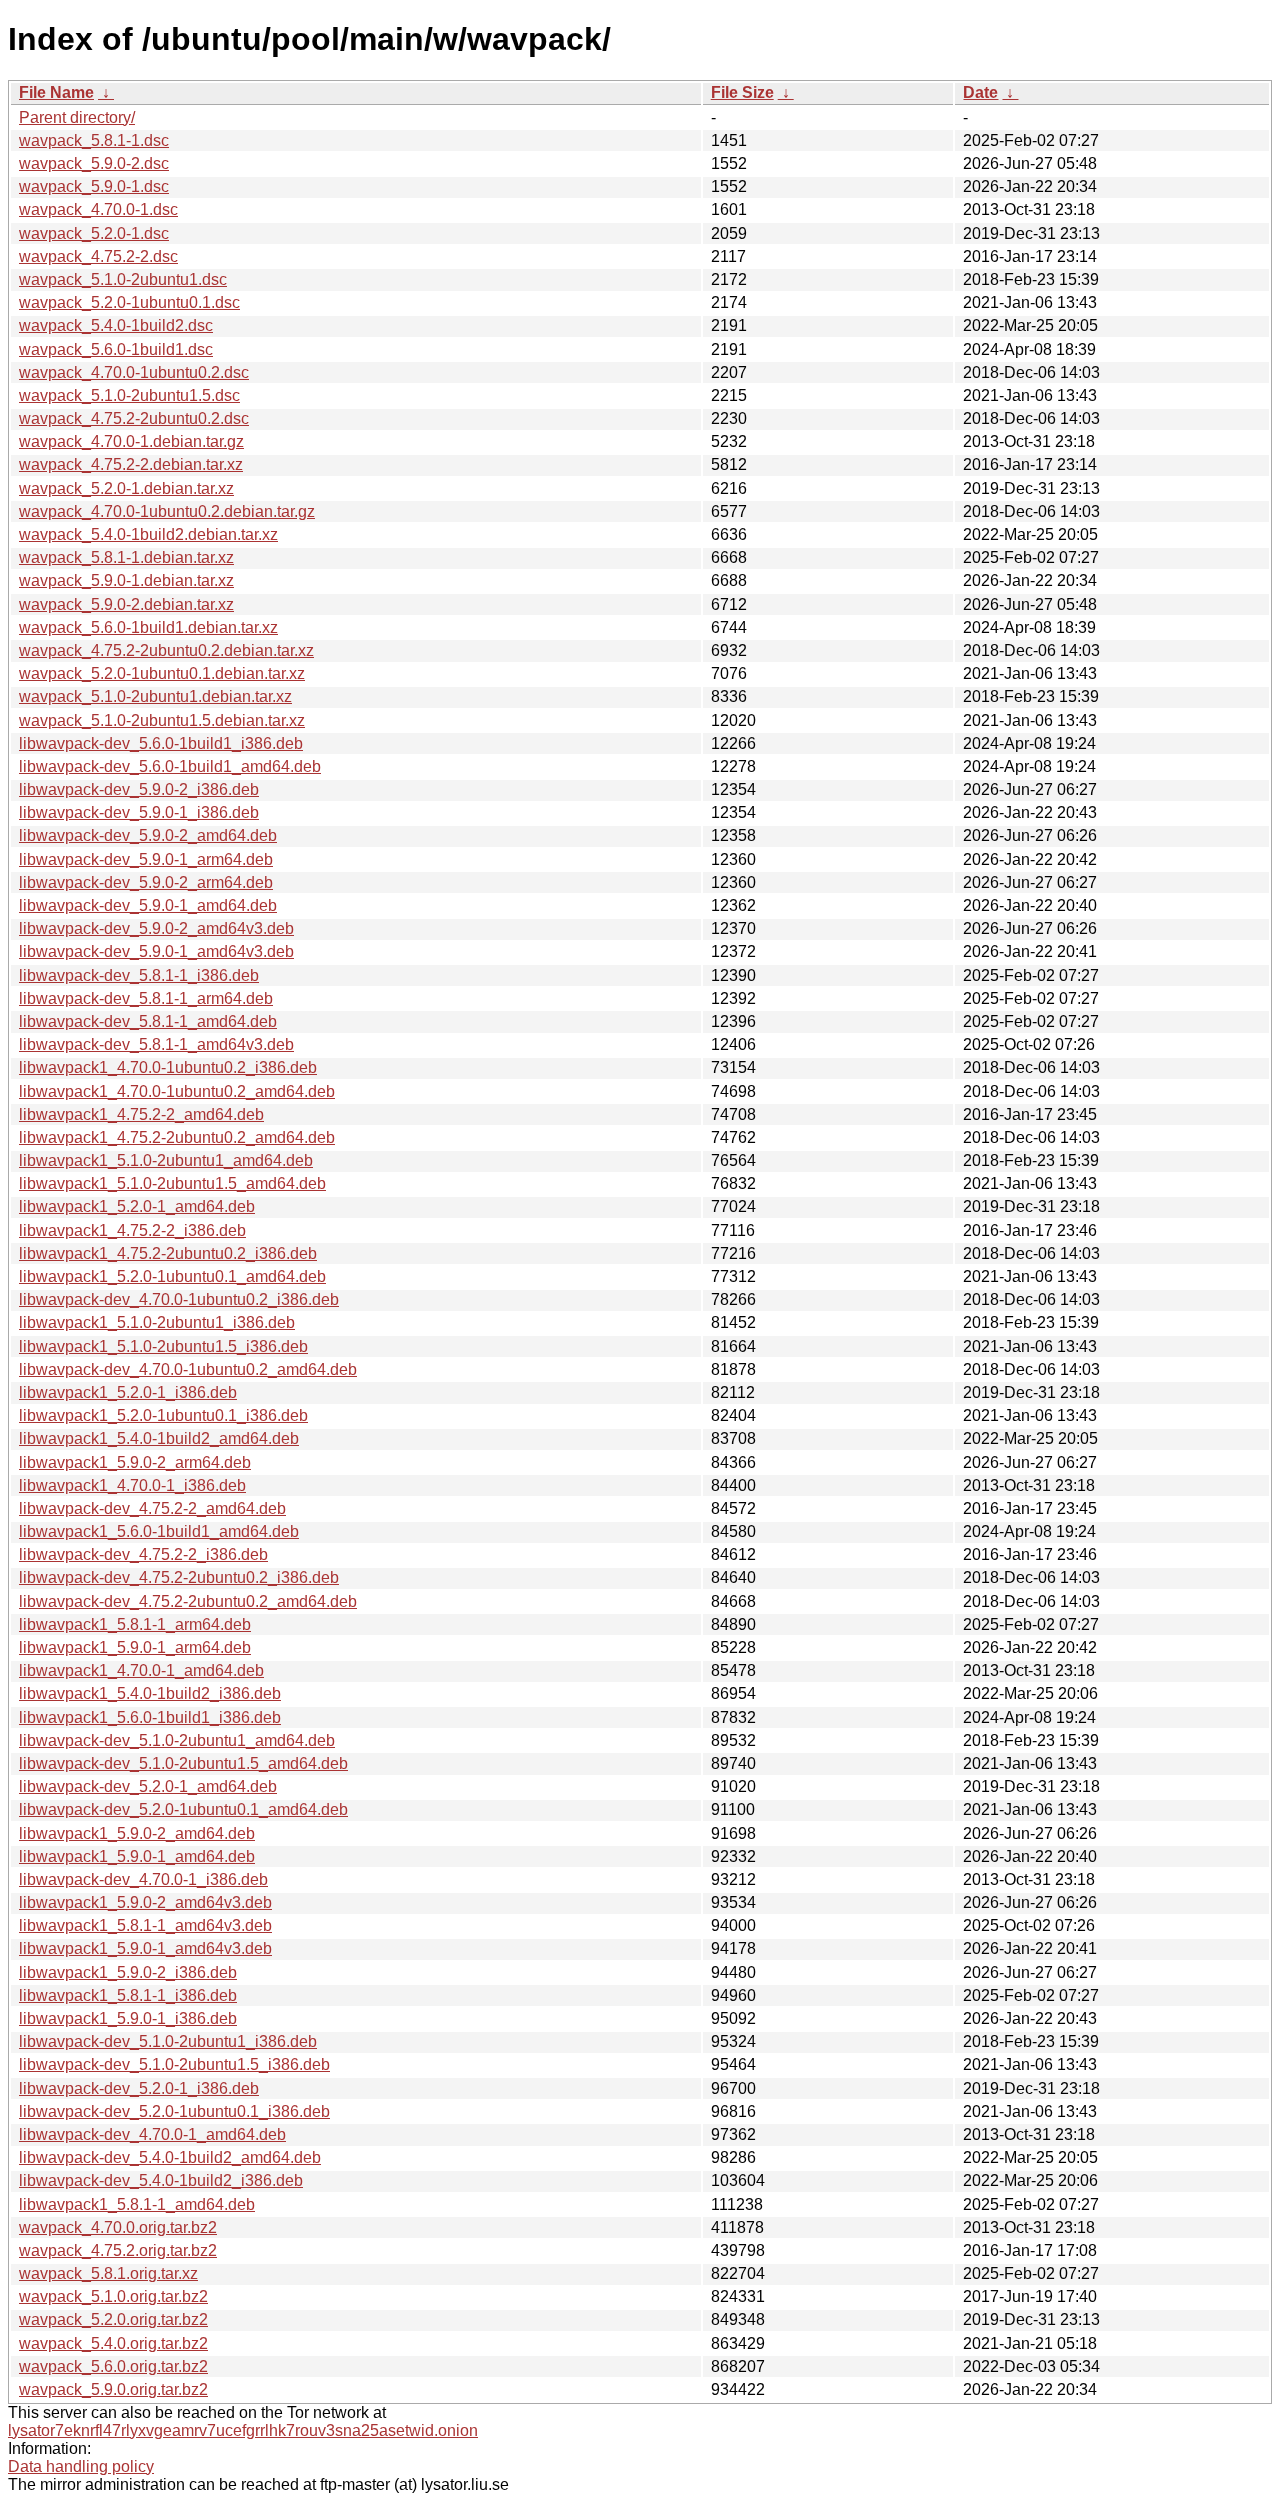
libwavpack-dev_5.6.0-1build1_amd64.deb (170, 766)
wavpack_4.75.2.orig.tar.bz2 (118, 2250)
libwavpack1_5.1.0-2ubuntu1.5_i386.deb (163, 1346)
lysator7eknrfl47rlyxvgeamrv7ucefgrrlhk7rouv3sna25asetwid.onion (243, 2430)
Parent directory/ (77, 117)
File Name (56, 92)
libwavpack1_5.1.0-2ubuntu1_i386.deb (157, 1322)
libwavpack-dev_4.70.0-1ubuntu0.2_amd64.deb (188, 1369)
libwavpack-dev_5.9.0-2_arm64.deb (146, 882)
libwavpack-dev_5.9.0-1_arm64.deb (146, 859)
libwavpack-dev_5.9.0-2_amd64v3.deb (156, 928)
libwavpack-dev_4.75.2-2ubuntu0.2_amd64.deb (188, 1601)
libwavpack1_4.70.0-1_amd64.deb (141, 1670)
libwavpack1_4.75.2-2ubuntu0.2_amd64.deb (177, 1137)
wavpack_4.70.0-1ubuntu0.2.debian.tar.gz (167, 511)
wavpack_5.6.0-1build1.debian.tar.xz (148, 627)
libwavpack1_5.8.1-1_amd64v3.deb (145, 1925)
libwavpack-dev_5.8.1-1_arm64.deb (146, 998)
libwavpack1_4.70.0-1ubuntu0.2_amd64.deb (177, 1091)
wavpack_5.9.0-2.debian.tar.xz (126, 604)
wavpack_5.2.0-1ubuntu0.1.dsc (129, 302)
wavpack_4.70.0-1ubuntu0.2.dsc (134, 372)
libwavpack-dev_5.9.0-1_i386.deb (139, 812)
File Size (742, 92)
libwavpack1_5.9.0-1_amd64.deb (137, 1856)
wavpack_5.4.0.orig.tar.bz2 (113, 2343)
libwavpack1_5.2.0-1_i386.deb (128, 1392)
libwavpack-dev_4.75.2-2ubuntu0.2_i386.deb (179, 1577)
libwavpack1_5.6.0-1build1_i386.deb (150, 1717)
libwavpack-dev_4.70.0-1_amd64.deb (152, 2134)
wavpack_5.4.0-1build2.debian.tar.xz (148, 534)
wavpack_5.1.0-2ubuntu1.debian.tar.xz (155, 696)
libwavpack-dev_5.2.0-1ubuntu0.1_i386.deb (174, 2111)
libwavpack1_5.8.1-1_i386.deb (128, 1995)
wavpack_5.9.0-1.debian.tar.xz (126, 580)
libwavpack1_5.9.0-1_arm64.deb (135, 1647)
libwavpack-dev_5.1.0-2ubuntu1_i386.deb (168, 2041)
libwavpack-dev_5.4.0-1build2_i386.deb (161, 2180)
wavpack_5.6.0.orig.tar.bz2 (113, 2366)
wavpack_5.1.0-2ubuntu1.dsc (123, 279)
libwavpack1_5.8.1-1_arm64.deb (135, 1624)
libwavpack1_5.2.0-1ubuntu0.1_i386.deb (163, 1415)
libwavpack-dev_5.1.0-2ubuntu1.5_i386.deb (174, 2064)
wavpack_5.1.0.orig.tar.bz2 (113, 2296)
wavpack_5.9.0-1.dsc (94, 186)
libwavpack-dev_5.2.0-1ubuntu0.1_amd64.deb (183, 1809)
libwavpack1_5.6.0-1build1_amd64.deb (159, 1531)
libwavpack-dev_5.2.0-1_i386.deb (139, 2088)
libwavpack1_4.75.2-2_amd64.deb (141, 1114)
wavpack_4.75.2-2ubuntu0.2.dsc (134, 418)
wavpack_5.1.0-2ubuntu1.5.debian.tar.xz (162, 720)
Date (980, 92)
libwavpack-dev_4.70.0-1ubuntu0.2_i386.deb (179, 1299)
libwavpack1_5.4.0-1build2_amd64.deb (159, 1438)
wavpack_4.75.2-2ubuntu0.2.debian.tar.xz (166, 650)
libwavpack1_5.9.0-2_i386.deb (128, 1972)
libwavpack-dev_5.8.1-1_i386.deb (139, 975)
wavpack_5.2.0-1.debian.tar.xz (126, 488)
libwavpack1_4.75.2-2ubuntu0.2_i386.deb (168, 1253)
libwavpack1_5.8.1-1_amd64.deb (137, 2204)
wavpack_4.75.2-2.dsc (98, 256)
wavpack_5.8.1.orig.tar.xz (108, 2273)
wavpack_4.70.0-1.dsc (98, 209)
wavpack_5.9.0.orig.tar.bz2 (113, 2389)
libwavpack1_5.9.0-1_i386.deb (128, 2018)
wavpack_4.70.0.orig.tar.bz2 (118, 2227)
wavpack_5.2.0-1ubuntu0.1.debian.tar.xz (162, 673)
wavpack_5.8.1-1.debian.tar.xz (126, 557)
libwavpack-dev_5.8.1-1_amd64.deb (148, 1021)
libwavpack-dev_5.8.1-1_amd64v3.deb (156, 1044)
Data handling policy (81, 2466)
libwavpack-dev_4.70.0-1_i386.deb (143, 1879)
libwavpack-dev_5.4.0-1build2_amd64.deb (170, 2157)
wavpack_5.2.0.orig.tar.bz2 (113, 2319)
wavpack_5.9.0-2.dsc (94, 163)
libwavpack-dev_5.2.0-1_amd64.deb (148, 1786)
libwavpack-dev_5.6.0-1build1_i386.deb (161, 743)
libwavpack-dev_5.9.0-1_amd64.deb (148, 905)
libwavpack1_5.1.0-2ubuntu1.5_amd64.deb (172, 1183)
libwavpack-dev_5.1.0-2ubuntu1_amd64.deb (177, 1740)
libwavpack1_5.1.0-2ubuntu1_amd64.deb (166, 1160)
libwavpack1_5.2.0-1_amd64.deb (137, 1206)
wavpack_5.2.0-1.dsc (94, 233)
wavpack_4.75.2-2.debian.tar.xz (131, 464)
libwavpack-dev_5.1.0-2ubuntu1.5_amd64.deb (183, 1763)
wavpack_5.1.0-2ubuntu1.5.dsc (129, 395)
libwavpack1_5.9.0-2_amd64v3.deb (145, 1902)
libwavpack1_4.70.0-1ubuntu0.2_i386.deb (168, 1067)
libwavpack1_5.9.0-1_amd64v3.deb (145, 1948)
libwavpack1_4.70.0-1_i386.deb (132, 1485)
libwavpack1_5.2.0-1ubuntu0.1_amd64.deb (172, 1276)
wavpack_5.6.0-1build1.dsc (116, 349)
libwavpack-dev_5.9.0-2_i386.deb (139, 789)
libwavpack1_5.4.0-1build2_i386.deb (150, 1693)
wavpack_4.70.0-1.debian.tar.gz (131, 441)
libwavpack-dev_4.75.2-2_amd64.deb (152, 1508)
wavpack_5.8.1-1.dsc (94, 140)
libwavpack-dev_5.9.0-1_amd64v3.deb (156, 951)
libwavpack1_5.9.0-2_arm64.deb (135, 1462)
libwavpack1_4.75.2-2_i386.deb (132, 1230)
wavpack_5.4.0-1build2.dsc (116, 325)
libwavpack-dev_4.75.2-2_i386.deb (143, 1554)
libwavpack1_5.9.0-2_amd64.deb (137, 1833)
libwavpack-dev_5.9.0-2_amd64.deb (148, 835)
